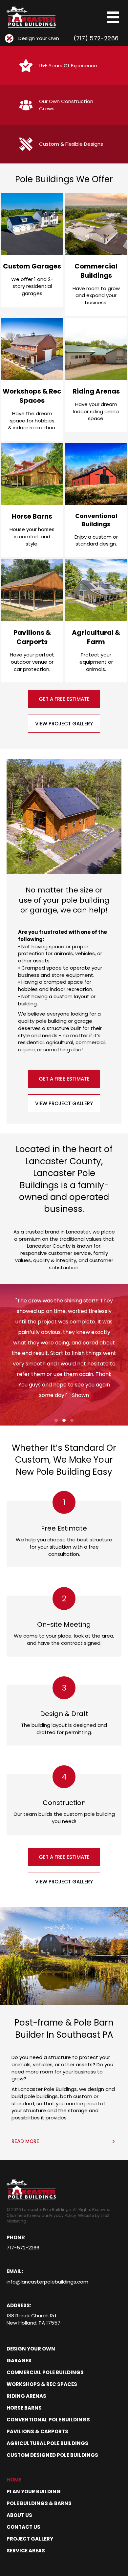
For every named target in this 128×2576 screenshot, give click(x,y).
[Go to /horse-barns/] (32, 500)
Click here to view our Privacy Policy (41, 2215)
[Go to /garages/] (32, 250)
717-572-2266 (23, 2248)
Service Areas (26, 2551)
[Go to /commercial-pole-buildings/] (96, 255)
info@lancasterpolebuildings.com (47, 2282)
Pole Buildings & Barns (39, 2503)
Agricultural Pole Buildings (47, 2443)
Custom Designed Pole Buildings (52, 2455)
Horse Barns (24, 2408)
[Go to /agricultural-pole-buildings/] (96, 621)
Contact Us (23, 2527)
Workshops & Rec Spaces (42, 2384)
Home (14, 2480)
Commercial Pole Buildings (45, 2372)
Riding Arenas (26, 2396)
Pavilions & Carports (37, 2431)
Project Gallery (30, 2539)
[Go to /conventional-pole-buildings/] (96, 500)
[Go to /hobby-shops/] (32, 380)
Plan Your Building (34, 2491)
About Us (19, 2515)
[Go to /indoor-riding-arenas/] (96, 375)
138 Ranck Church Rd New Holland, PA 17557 (33, 2319)
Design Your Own (31, 2349)
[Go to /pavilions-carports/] (32, 621)
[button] (64, 699)
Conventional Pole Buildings (48, 2420)
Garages (19, 2361)
